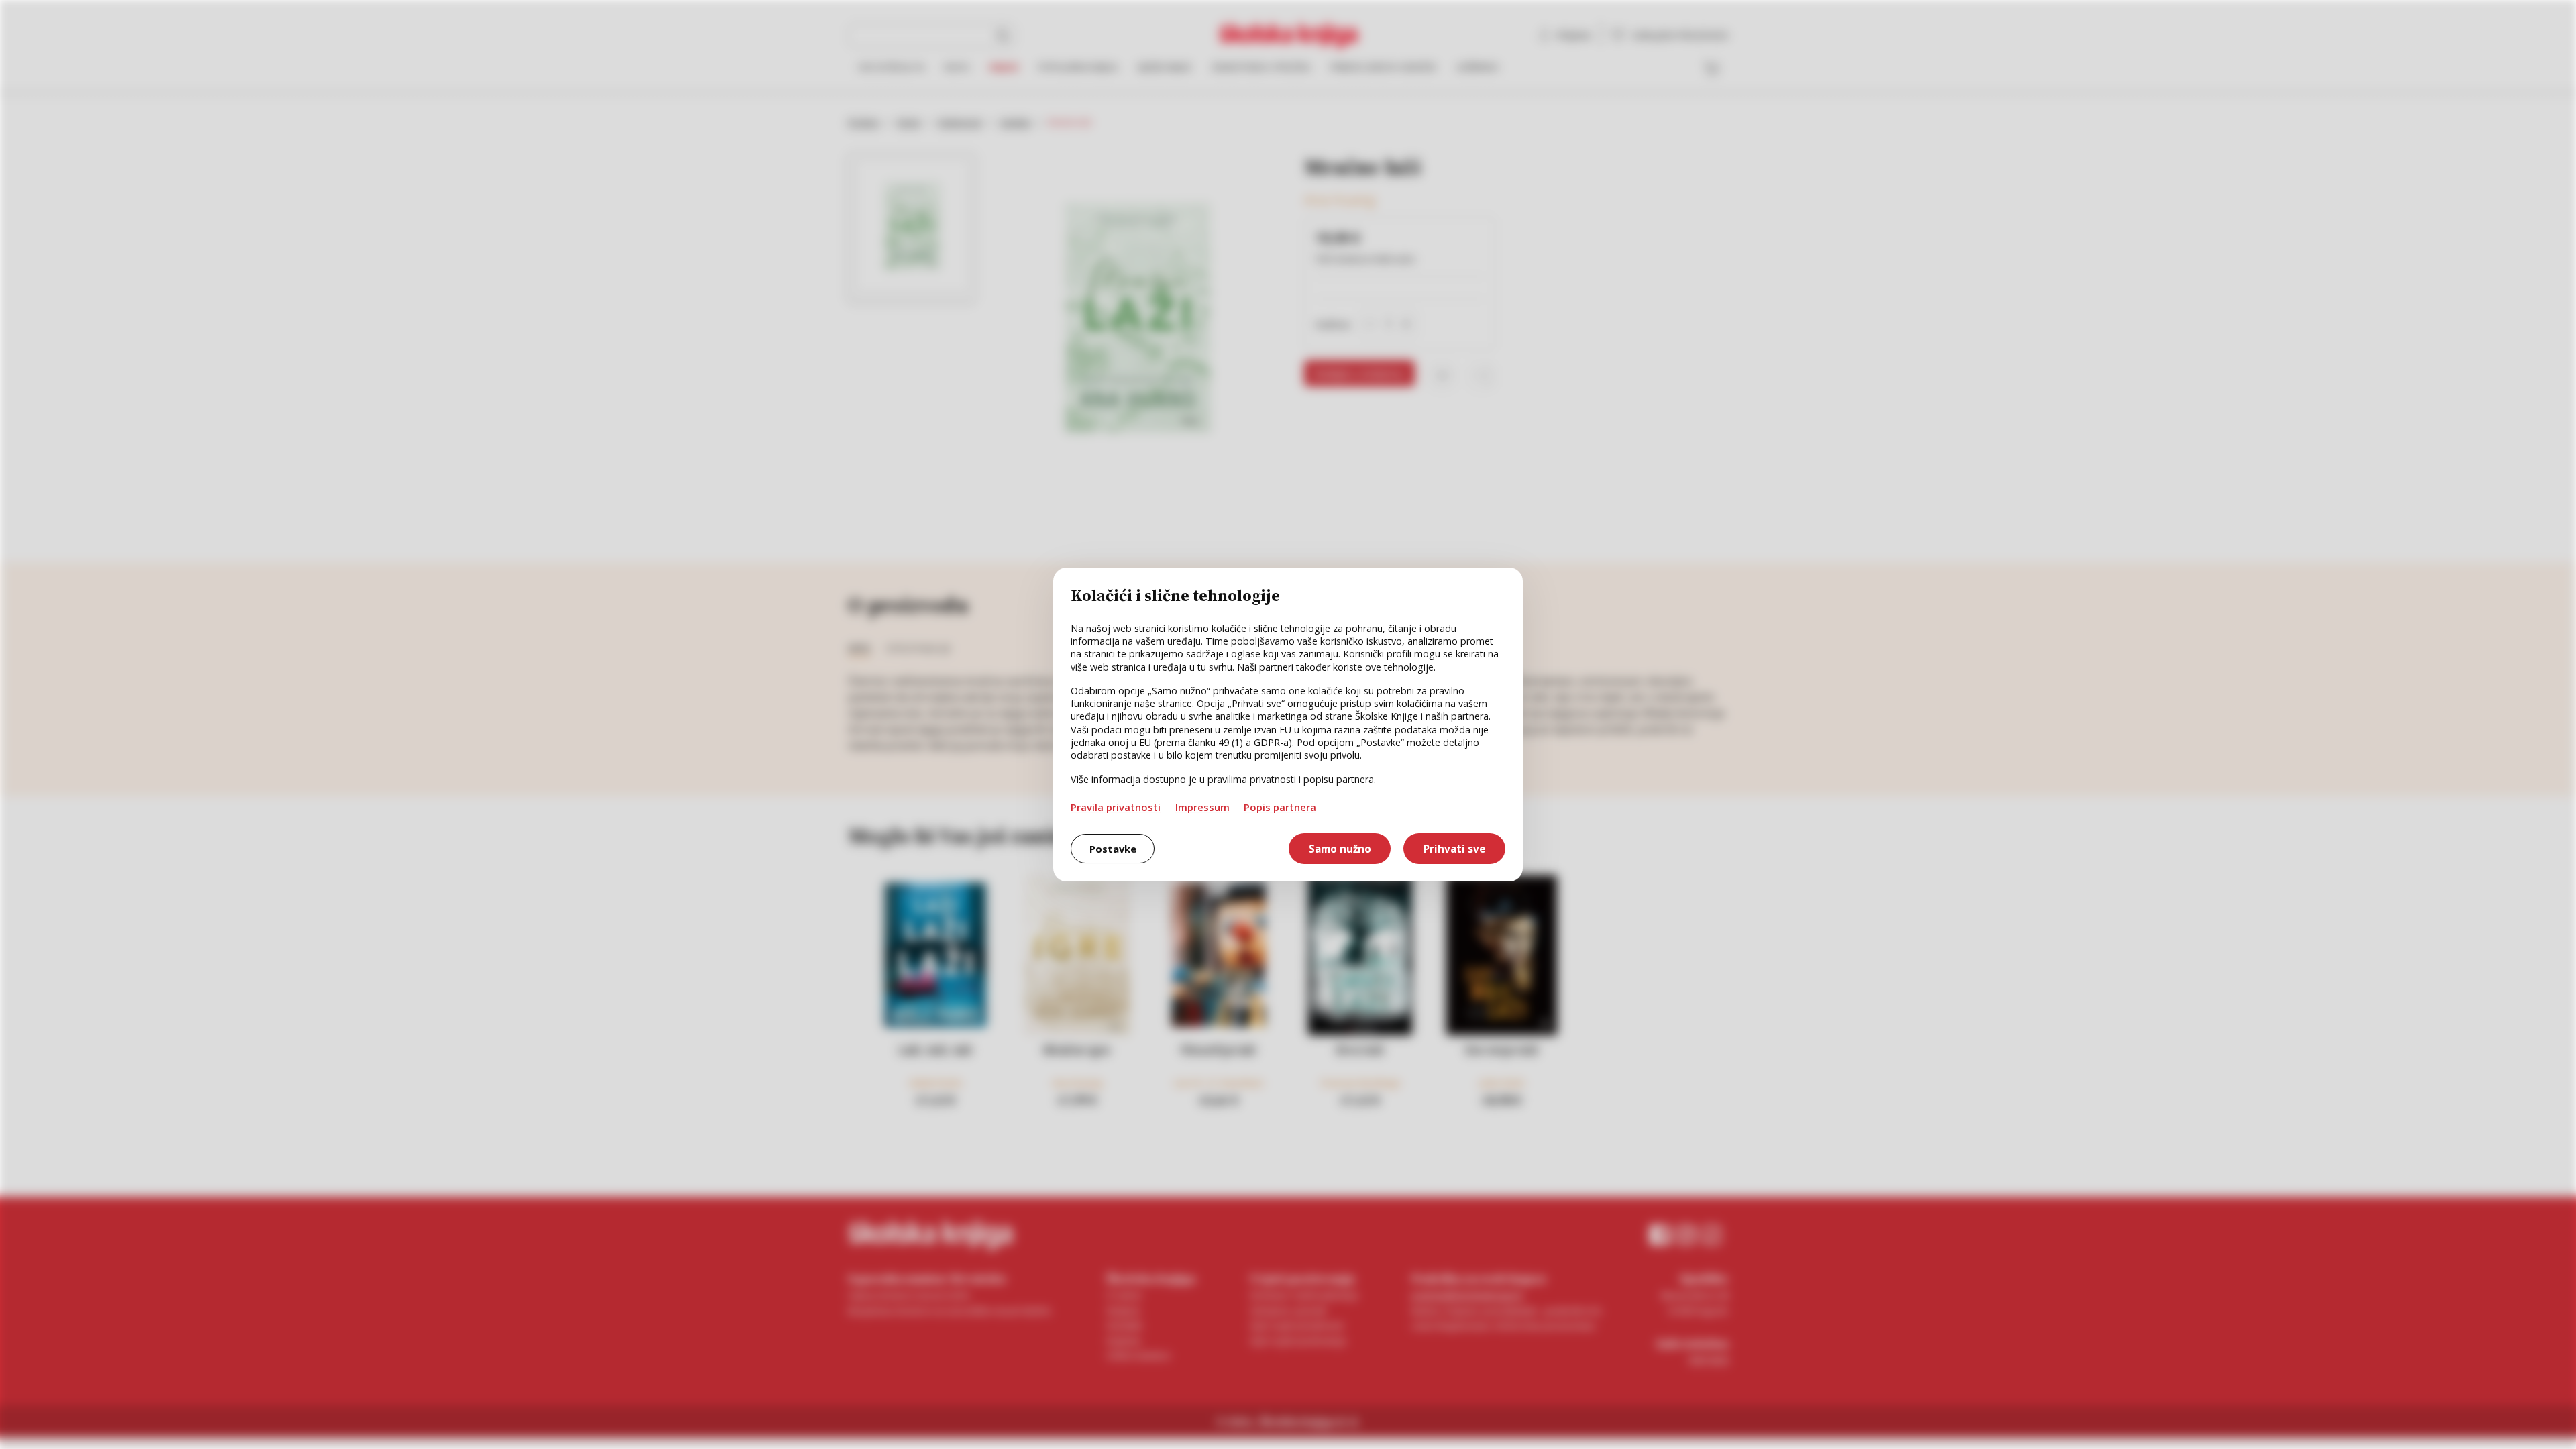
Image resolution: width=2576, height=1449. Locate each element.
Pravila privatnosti (1116, 807)
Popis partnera (1280, 807)
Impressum (1202, 807)
